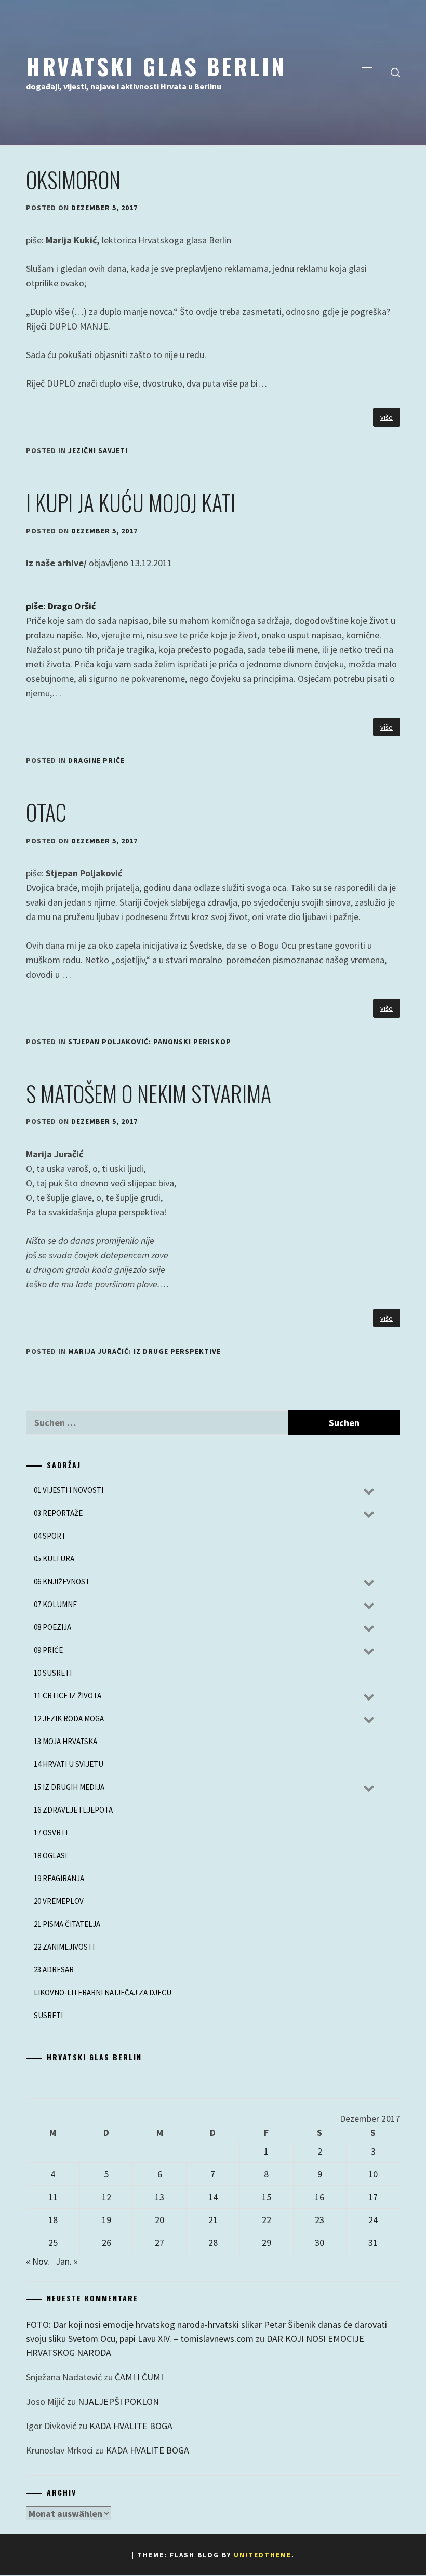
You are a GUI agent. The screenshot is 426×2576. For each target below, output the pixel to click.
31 (373, 2243)
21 (213, 2220)
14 (213, 2197)
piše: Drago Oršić (61, 606)
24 (373, 2220)
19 (106, 2220)
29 (267, 2243)
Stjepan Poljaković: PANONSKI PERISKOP (150, 1042)
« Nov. (38, 2261)
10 (373, 2174)
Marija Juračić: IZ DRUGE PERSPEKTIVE (144, 1351)
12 (106, 2197)
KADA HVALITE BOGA (131, 2426)
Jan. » (67, 2261)
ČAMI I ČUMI (139, 2377)
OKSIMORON (73, 180)
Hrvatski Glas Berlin (156, 66)
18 (53, 2220)
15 (267, 2197)
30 (319, 2243)
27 (159, 2243)
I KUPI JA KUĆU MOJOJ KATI (131, 502)
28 (213, 2243)
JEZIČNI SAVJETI (98, 450)
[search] (395, 73)
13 (159, 2197)
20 (159, 2220)
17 (373, 2197)
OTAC (46, 812)
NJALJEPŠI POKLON (118, 2401)
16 (319, 2197)
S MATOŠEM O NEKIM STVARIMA (149, 1093)
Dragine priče (96, 760)
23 (319, 2220)
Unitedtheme (263, 2555)
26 (106, 2243)
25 (53, 2243)
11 (53, 2197)
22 (267, 2220)
